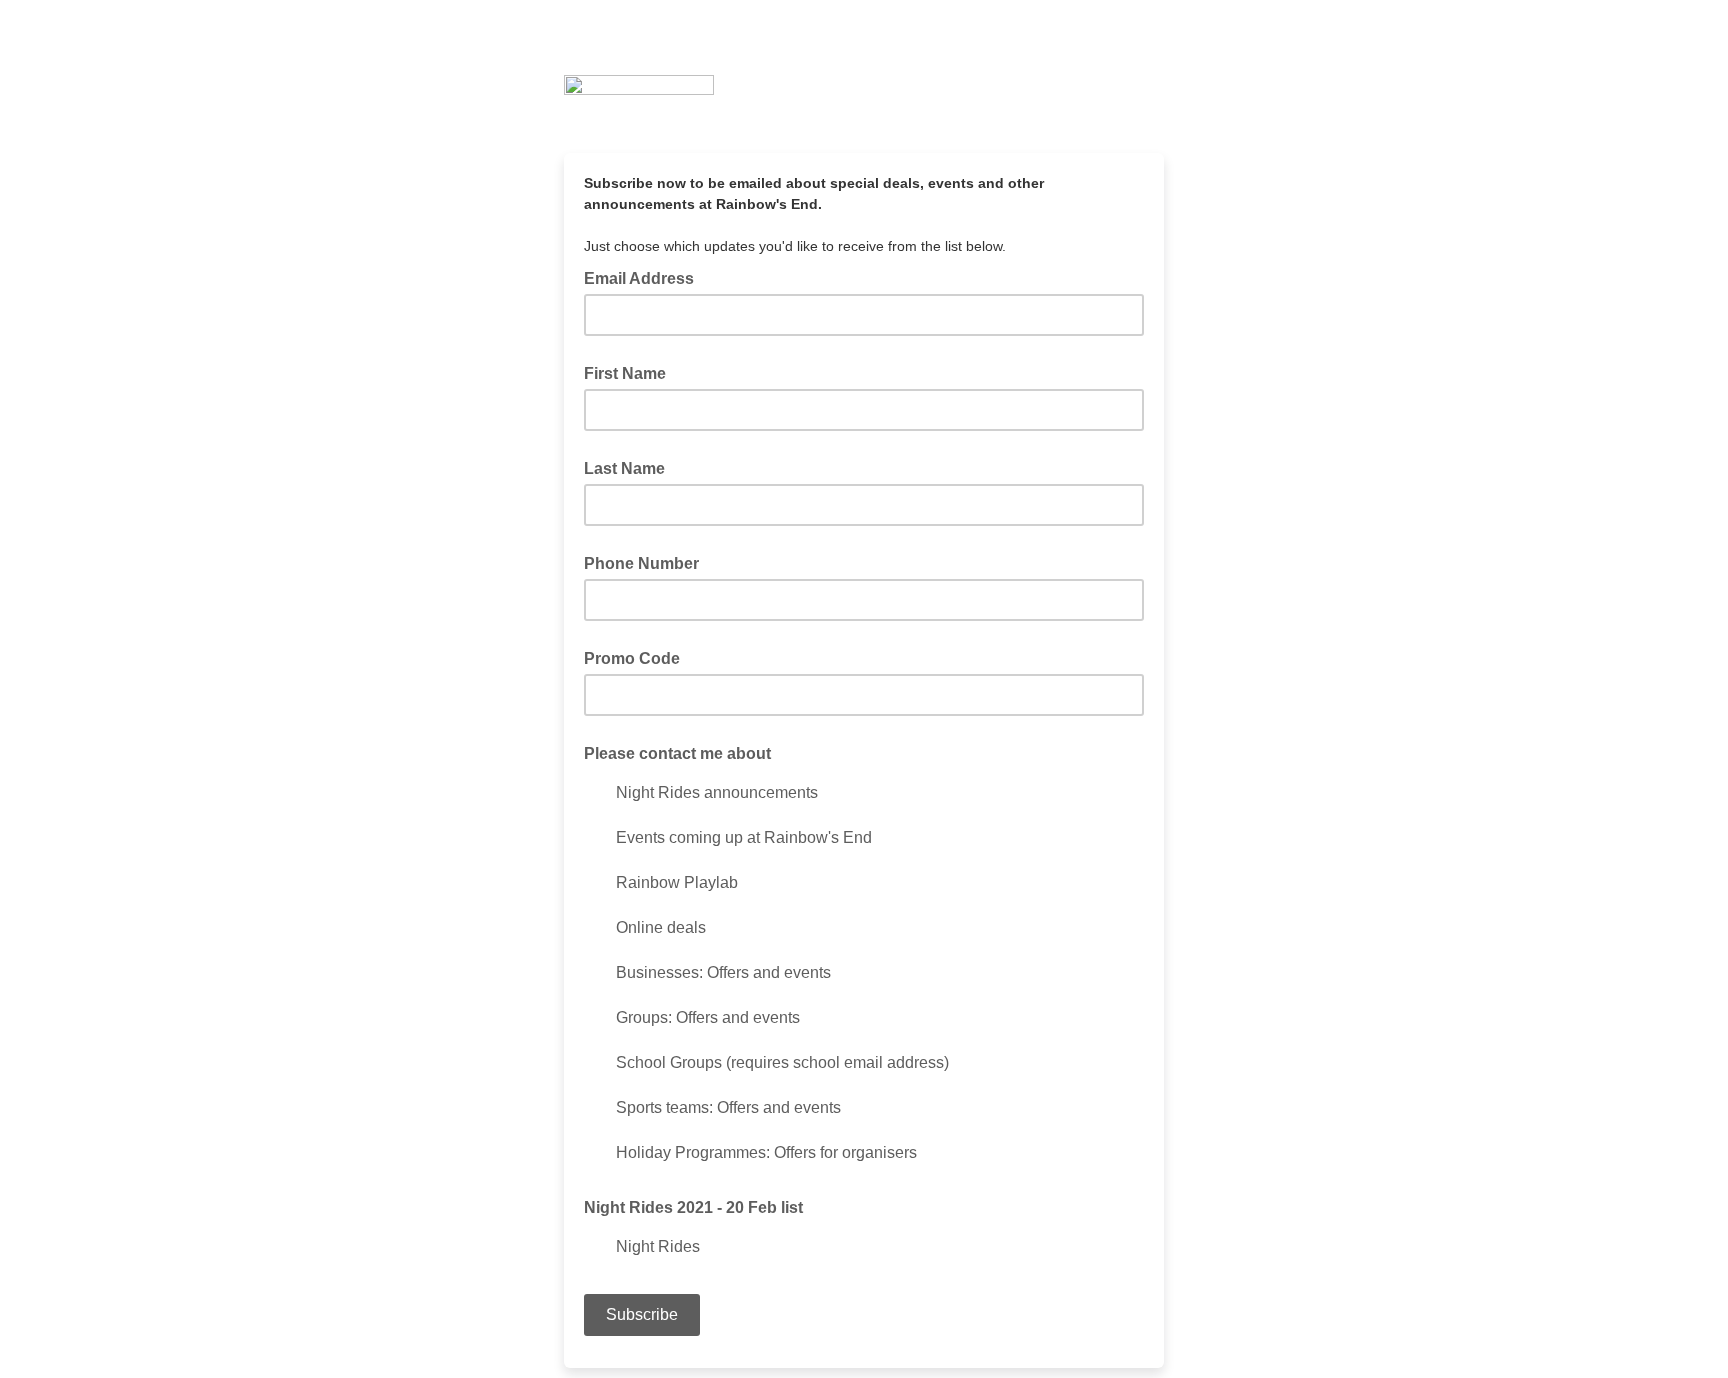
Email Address (645, 277)
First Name (625, 373)
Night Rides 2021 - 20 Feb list (693, 1207)
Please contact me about (677, 753)
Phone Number (641, 563)
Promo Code (632, 658)
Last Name (624, 468)
